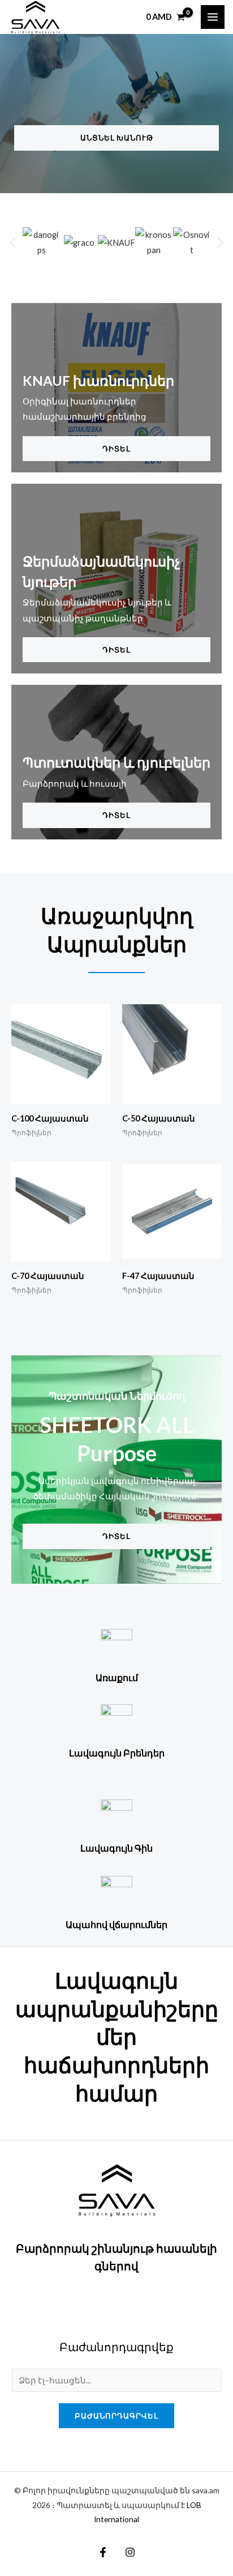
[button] (13, 242)
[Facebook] (103, 2552)
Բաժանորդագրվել (116, 2416)
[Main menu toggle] (213, 17)
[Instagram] (130, 2552)
